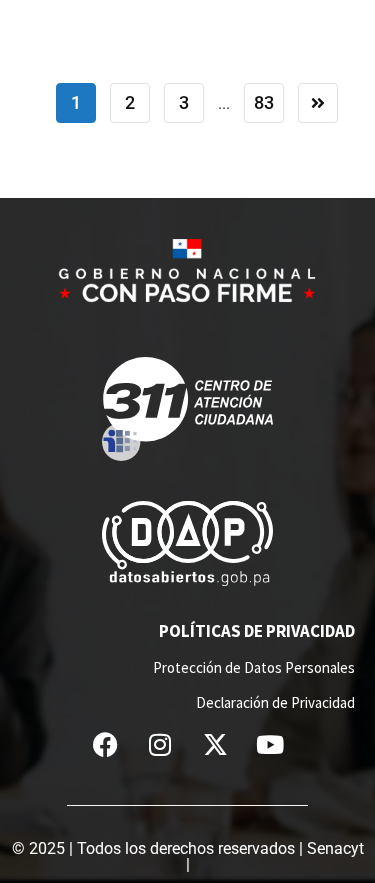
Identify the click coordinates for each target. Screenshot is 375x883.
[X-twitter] (215, 745)
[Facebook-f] (105, 745)
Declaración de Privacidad (275, 702)
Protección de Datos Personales (254, 667)
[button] (360, 18)
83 (264, 102)
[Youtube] (270, 745)
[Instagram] (160, 745)
